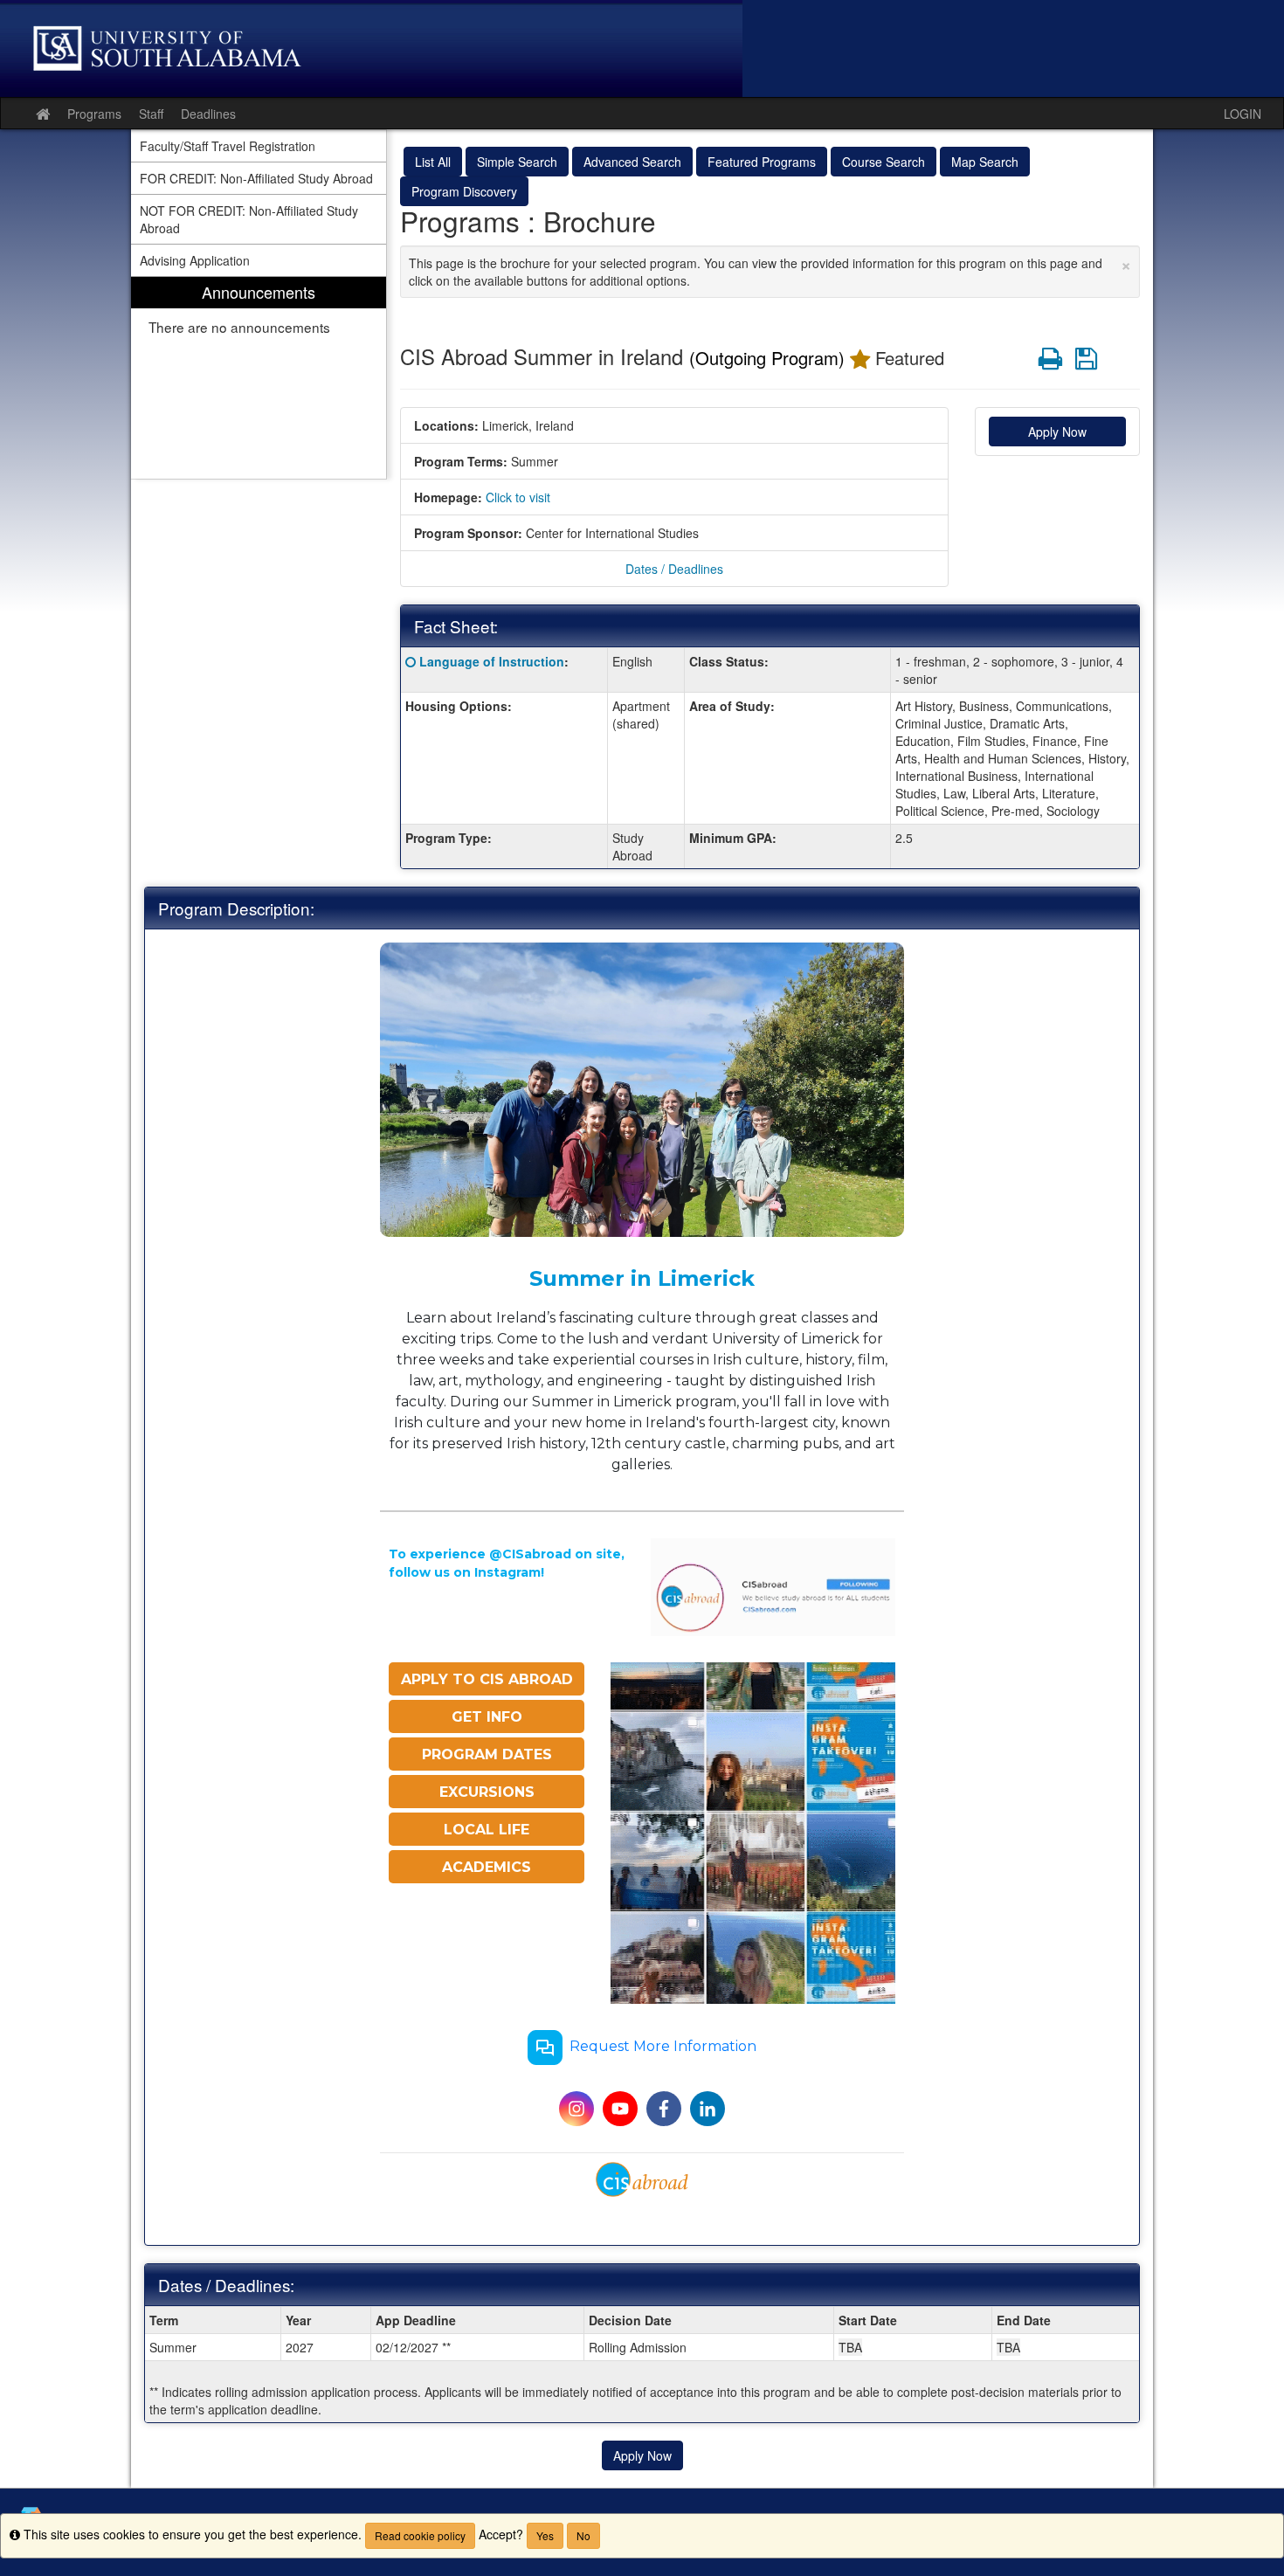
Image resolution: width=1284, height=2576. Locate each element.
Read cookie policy (420, 2535)
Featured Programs (762, 162)
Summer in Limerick (642, 1278)
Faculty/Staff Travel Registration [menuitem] (228, 146)
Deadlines (208, 114)
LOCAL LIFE (487, 1830)
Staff (151, 114)
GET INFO (487, 1717)
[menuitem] (259, 378)
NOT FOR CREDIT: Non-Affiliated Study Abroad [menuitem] (249, 219)
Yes (545, 2535)
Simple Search (517, 162)
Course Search (884, 162)
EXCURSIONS (487, 1792)
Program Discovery (464, 191)
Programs (94, 114)
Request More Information (663, 2047)
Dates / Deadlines (674, 569)
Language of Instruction (492, 661)
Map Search (985, 162)
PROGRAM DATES (487, 1754)
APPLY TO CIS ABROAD (487, 1679)
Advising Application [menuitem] (195, 260)
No (583, 2535)
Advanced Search (632, 162)
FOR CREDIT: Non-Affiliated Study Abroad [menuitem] (256, 178)
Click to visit (518, 497)
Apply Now (1057, 432)
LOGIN (1243, 114)
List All (433, 162)
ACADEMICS (487, 1867)
